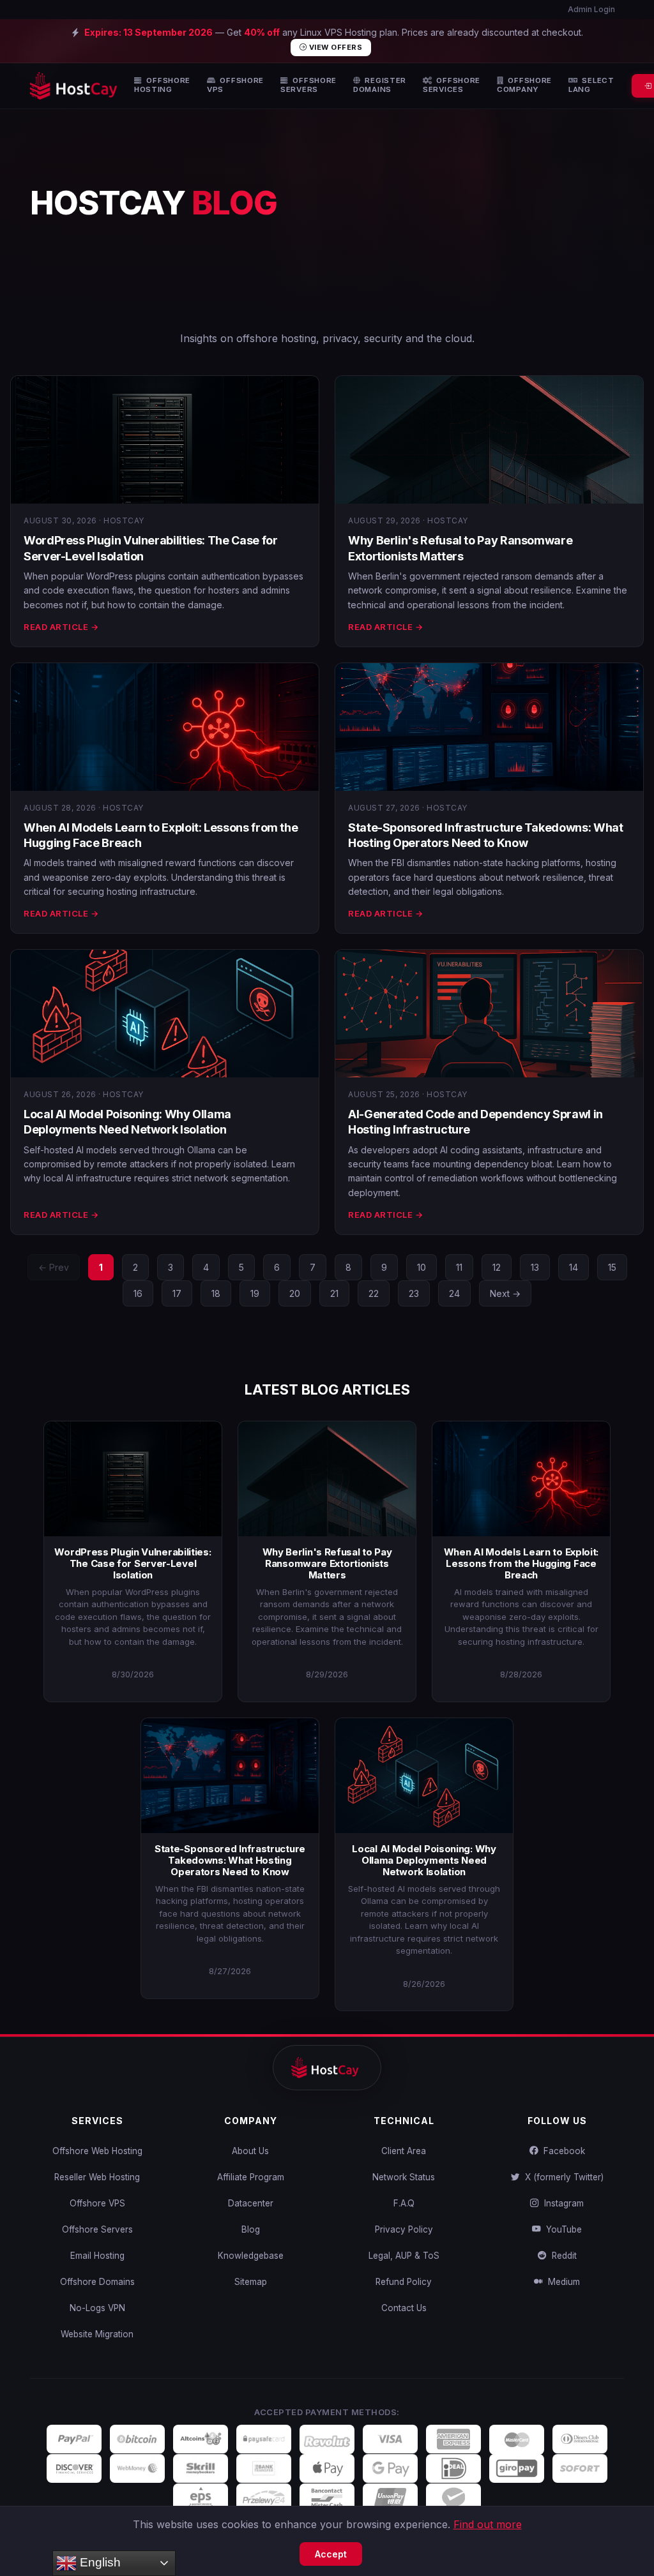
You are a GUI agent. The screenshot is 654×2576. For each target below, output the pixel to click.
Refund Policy (404, 2282)
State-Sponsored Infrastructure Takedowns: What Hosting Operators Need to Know (230, 1860)
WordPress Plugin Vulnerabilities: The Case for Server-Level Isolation (133, 1563)
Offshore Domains (97, 2282)
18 (216, 1293)
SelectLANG (591, 85)
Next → (505, 1293)
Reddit (562, 2256)
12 (497, 1267)
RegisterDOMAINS (380, 85)
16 (138, 1293)
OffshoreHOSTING (162, 85)
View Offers (334, 47)
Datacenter (251, 2203)
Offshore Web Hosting (97, 2151)
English (99, 2562)
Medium (561, 2282)
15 (612, 1267)
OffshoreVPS (235, 85)
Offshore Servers (97, 2229)
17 (177, 1293)
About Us (250, 2151)
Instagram (561, 2203)
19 (255, 1293)
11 (459, 1267)
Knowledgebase (251, 2256)
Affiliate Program (251, 2177)
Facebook (562, 2151)
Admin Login (590, 9)
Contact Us (404, 2308)
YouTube (561, 2229)
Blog (251, 2229)
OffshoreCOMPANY (524, 85)
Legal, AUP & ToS (404, 2256)
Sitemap (251, 2282)
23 (414, 1293)
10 (422, 1267)
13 (535, 1267)
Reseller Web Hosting (97, 2177)
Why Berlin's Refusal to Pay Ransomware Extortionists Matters (327, 1563)
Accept (331, 2554)
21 (334, 1293)
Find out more (488, 2524)
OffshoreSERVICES (452, 85)
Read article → (61, 627)
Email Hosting (97, 2256)
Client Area (404, 2151)
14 (574, 1267)
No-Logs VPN (97, 2308)
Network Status (404, 2177)
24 (454, 1293)
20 (295, 1293)
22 (374, 1293)
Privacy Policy (404, 2229)
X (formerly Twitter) (562, 2177)
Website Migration (97, 2334)
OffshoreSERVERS (308, 85)
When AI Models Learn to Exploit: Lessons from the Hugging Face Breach (521, 1563)
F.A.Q (404, 2203)
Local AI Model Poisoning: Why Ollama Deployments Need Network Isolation (424, 1860)
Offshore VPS (97, 2203)
